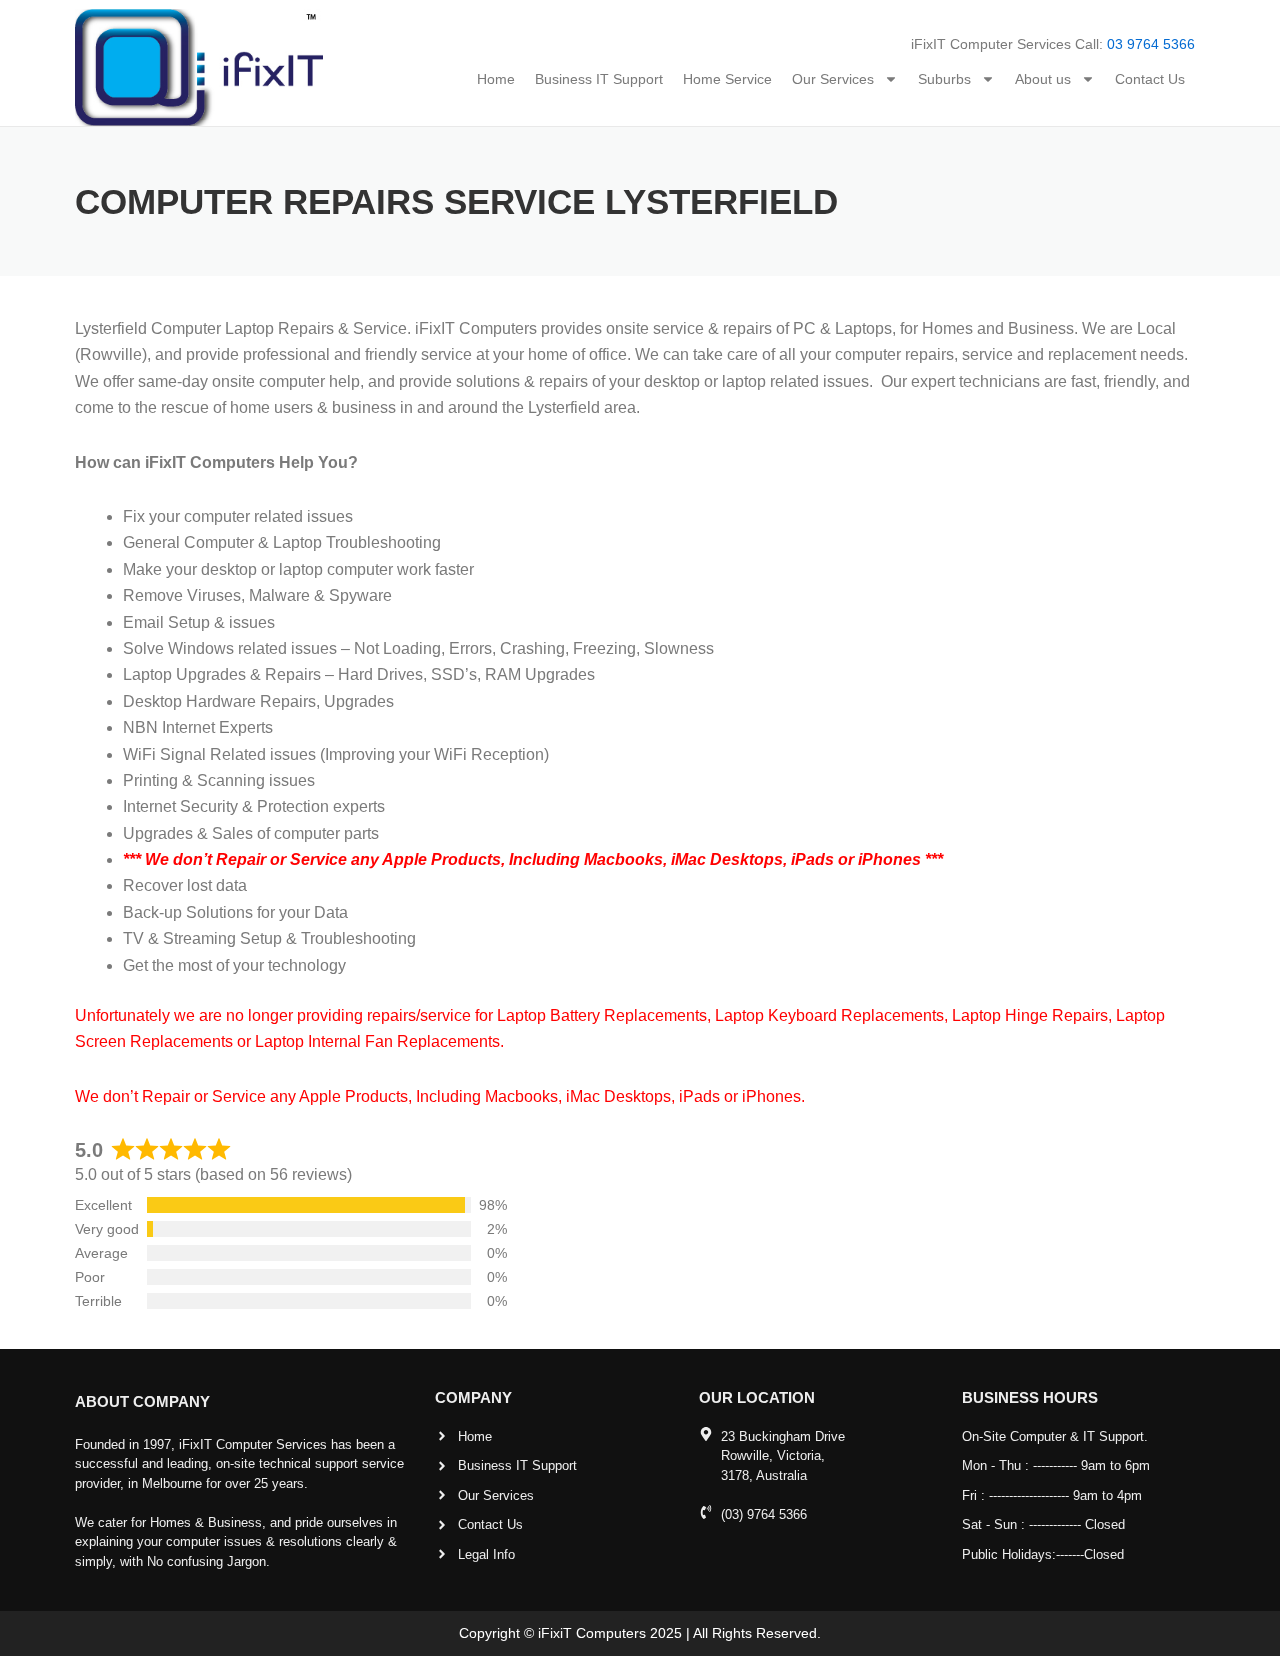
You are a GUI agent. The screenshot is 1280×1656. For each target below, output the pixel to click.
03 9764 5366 (1151, 44)
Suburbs (944, 79)
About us (1043, 79)
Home (496, 79)
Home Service (727, 79)
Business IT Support (599, 79)
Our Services (833, 79)
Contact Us (1150, 79)
